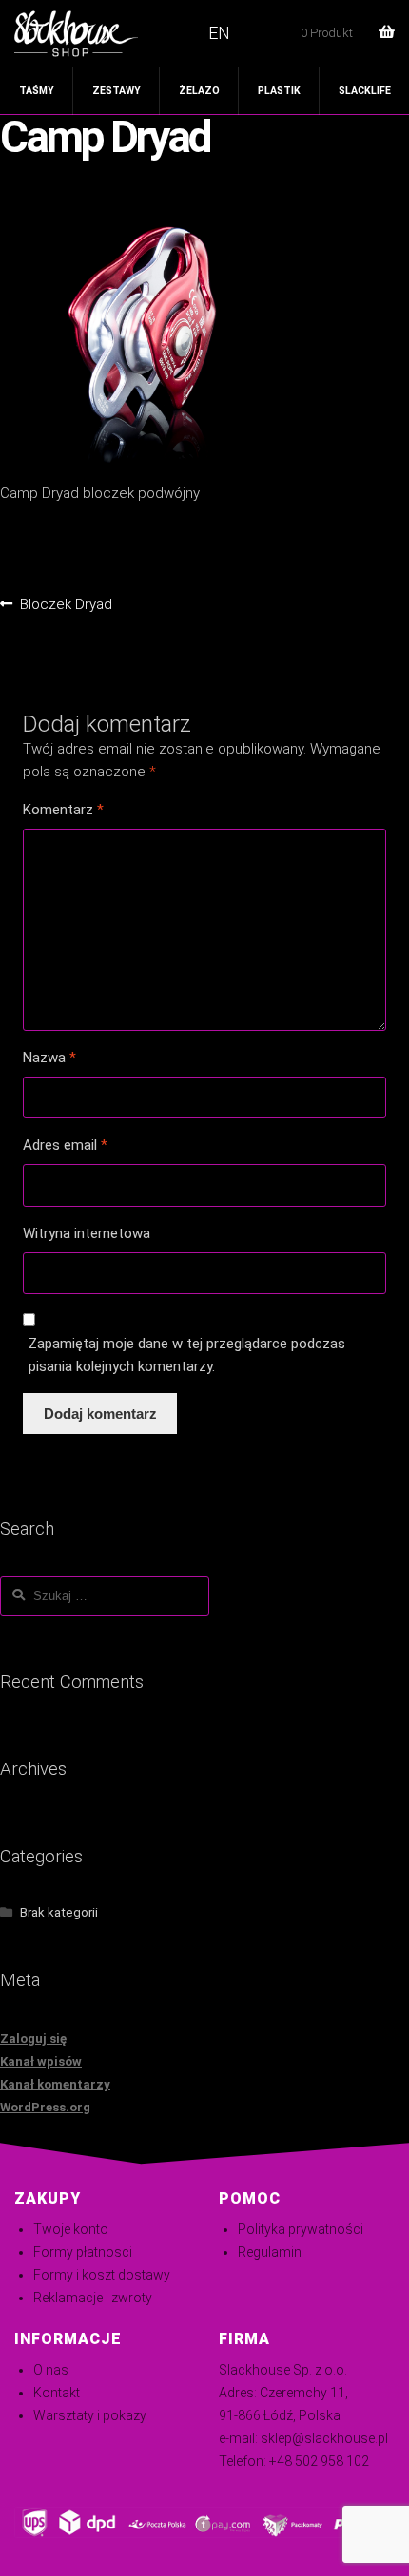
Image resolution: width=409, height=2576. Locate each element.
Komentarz (63, 810)
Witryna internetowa (87, 1233)
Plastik (279, 91)
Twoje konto (71, 2229)
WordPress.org (45, 2107)
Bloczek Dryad (66, 605)
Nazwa (49, 1058)
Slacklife (365, 91)
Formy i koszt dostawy (102, 2275)
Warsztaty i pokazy (90, 2415)
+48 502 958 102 (319, 2461)
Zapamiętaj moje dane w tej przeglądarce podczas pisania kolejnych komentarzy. (187, 1355)
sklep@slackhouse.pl (324, 2438)
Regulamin (270, 2252)
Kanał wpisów (41, 2061)
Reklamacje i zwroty (93, 2298)
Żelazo (199, 91)
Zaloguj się (33, 2039)
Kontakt (57, 2393)
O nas (51, 2370)
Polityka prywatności (301, 2229)
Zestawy (117, 91)
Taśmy (37, 91)
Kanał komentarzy (55, 2084)
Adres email (65, 1145)
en (219, 33)
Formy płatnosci (83, 2252)
